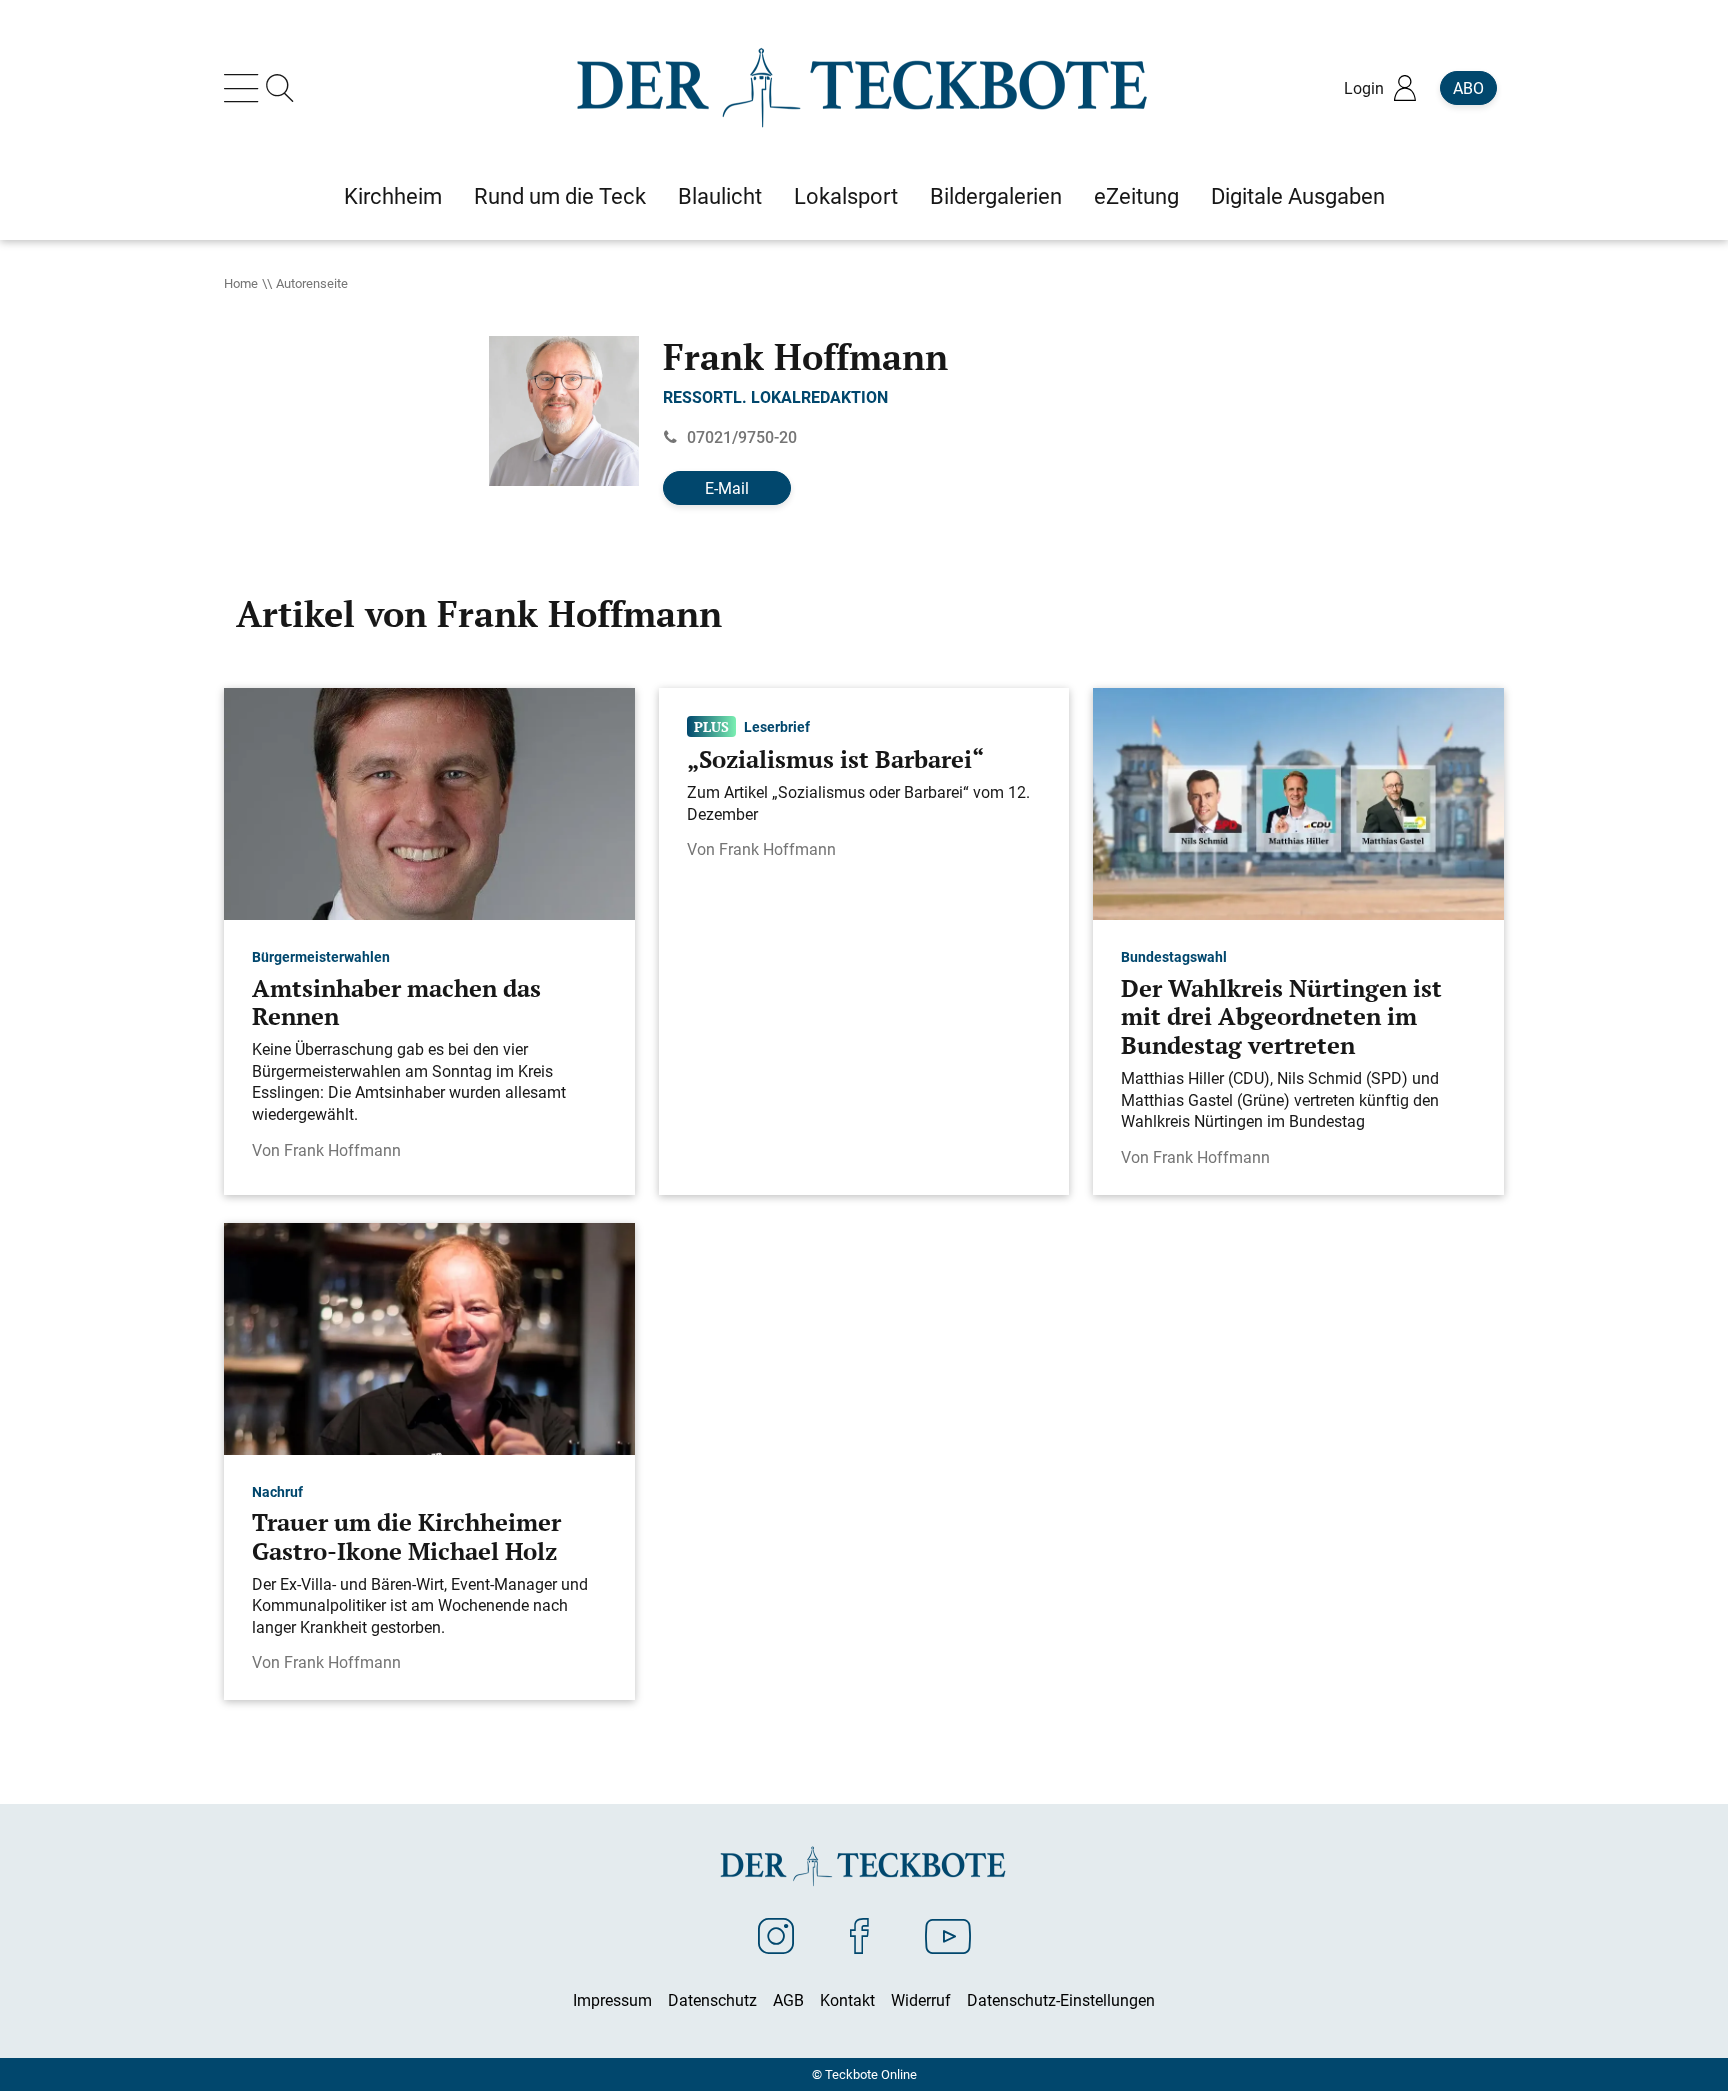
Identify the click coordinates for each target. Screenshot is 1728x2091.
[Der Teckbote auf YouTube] (948, 1935)
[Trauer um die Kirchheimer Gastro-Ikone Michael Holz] (429, 1337)
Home (241, 283)
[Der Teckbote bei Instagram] (776, 1935)
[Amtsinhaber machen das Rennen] (429, 803)
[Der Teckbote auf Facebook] (859, 1935)
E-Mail (727, 488)
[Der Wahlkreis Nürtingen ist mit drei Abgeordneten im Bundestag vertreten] (1298, 803)
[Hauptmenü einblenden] (245, 88)
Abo (1468, 88)
